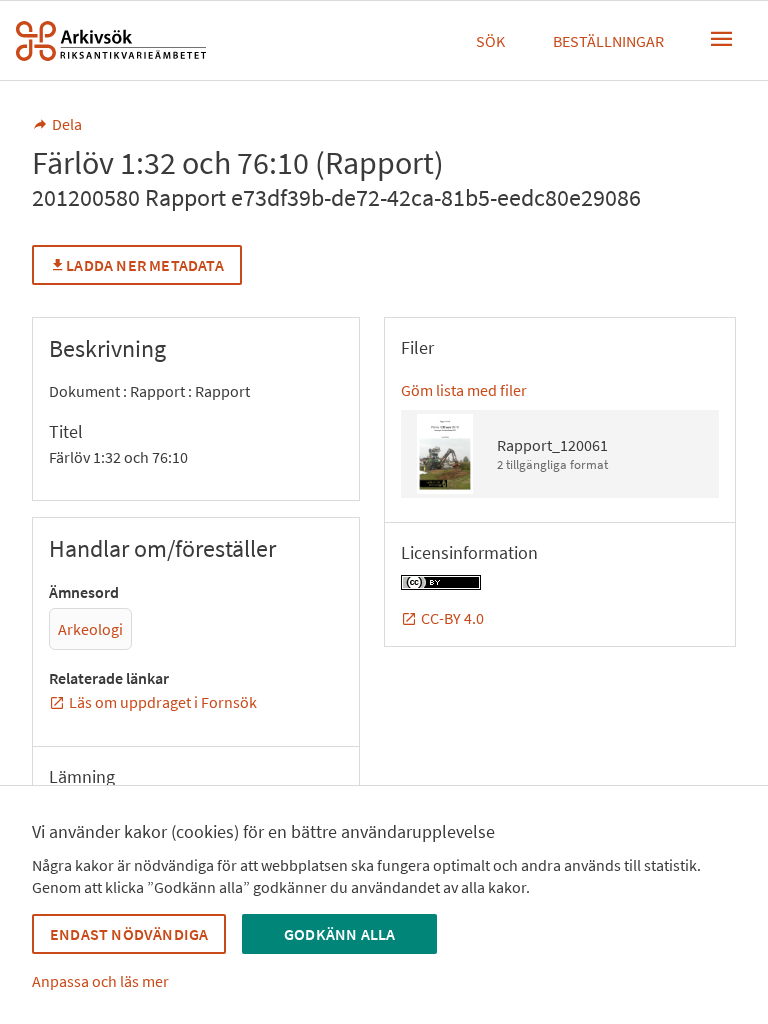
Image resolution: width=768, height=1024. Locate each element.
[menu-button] (722, 39)
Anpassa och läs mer (100, 981)
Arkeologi (90, 629)
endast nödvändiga (129, 934)
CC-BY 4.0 (452, 618)
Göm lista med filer (464, 390)
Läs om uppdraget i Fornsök (163, 702)
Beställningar (608, 41)
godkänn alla (339, 934)
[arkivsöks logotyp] (111, 41)
